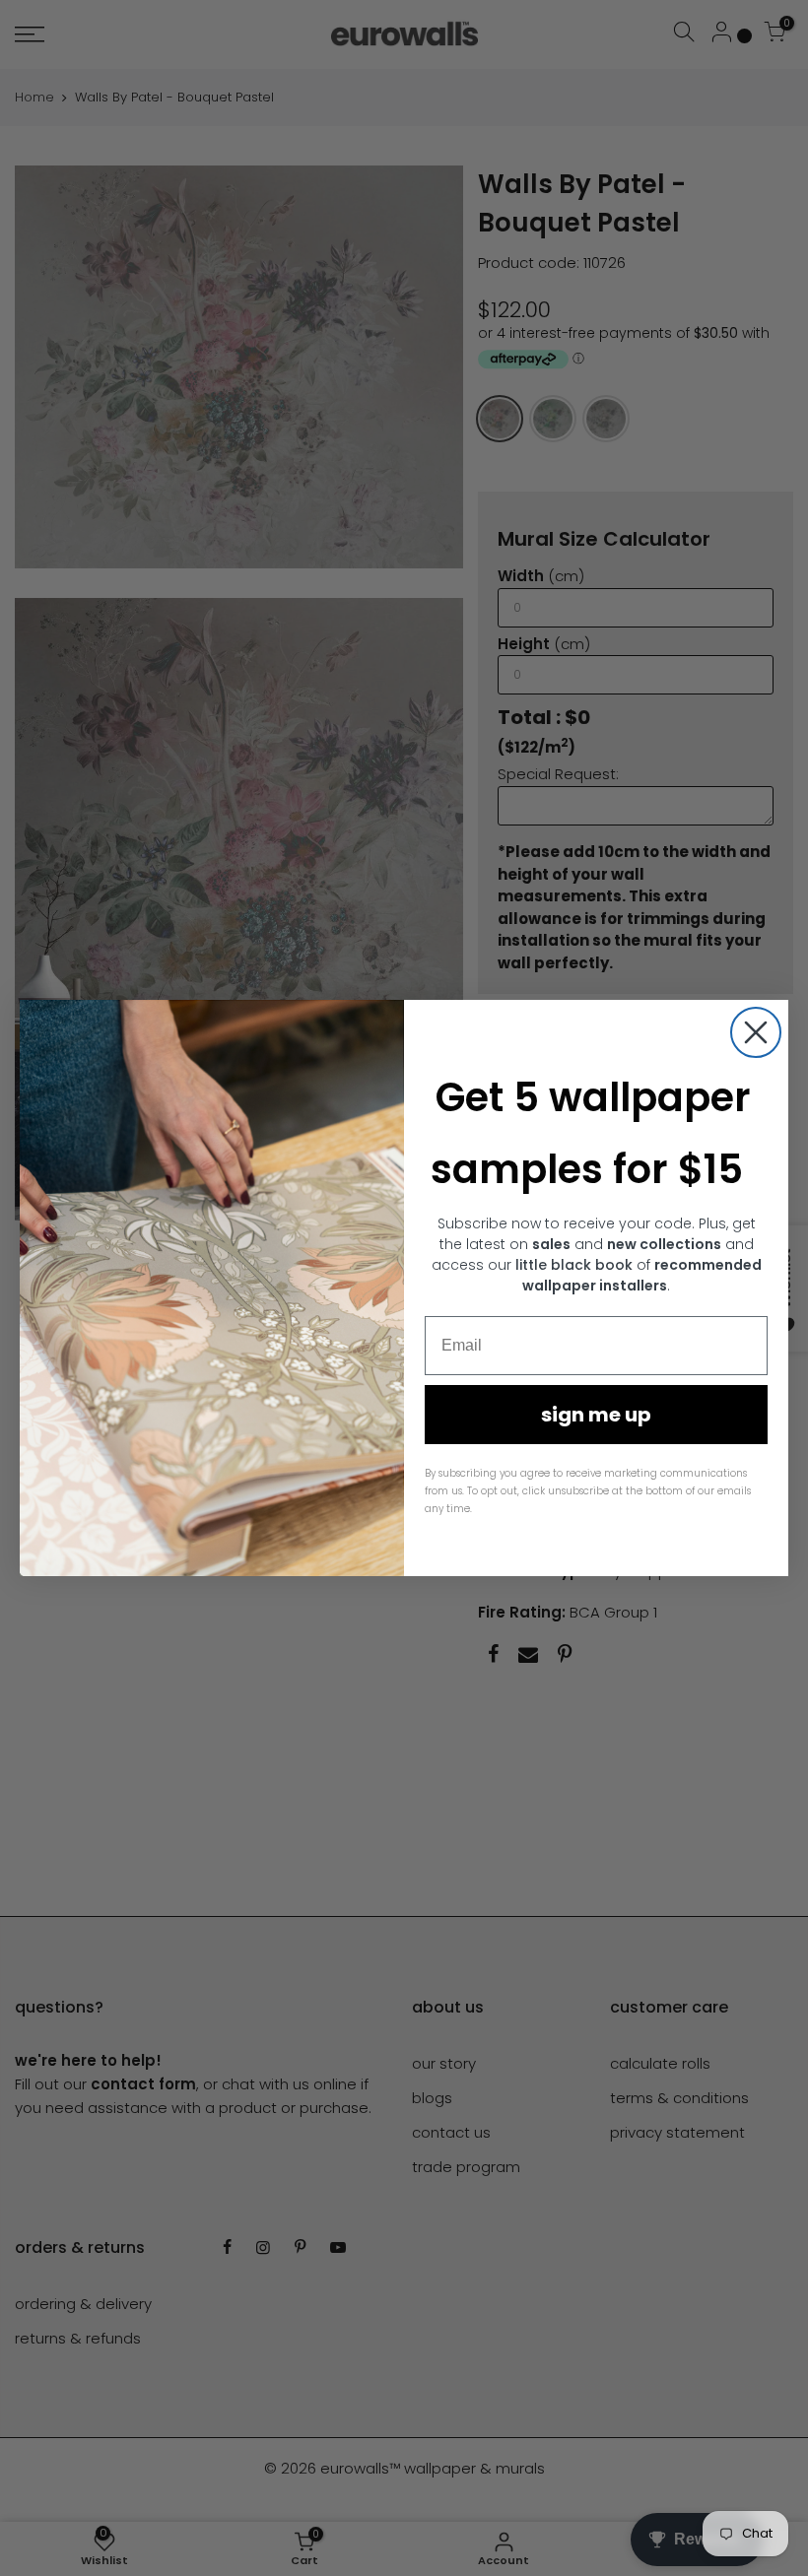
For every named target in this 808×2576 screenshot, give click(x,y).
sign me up (596, 1415)
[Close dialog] (756, 1032)
